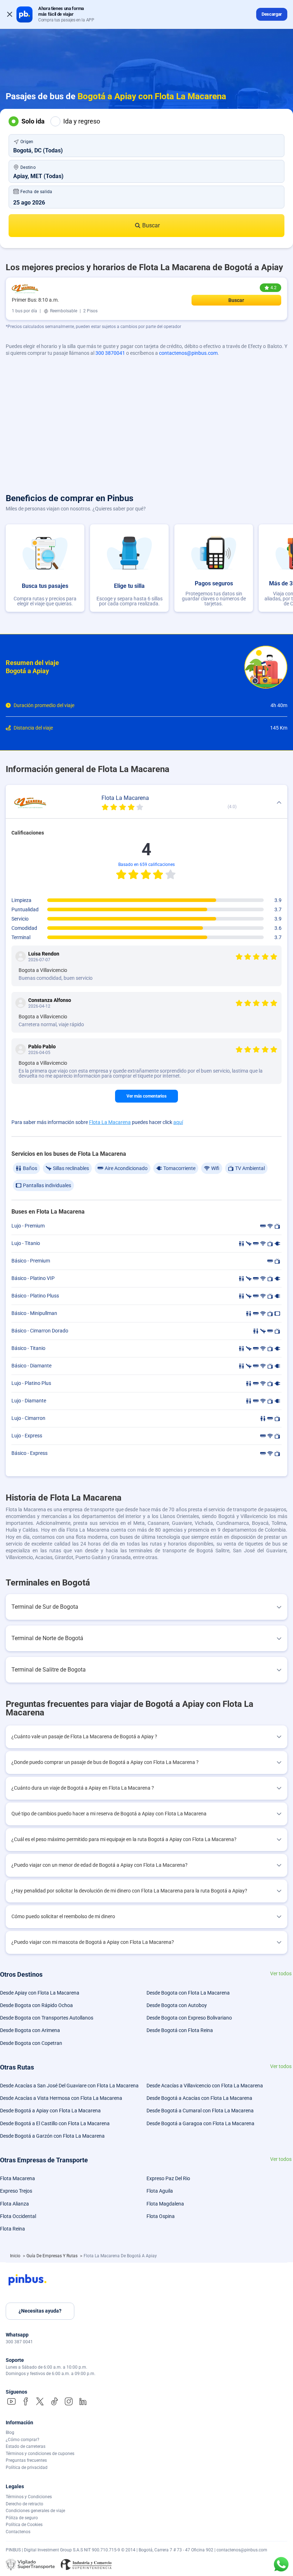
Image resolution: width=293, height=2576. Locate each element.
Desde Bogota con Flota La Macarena (188, 1993)
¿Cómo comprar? (23, 2440)
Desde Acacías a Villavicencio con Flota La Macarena (205, 2086)
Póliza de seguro (22, 2518)
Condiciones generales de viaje (35, 2511)
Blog (10, 2433)
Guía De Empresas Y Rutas (53, 2256)
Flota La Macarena (110, 1122)
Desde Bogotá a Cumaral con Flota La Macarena (200, 2111)
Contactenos (18, 2532)
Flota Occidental (18, 2216)
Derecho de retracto (24, 2504)
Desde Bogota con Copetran (31, 2043)
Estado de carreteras (26, 2446)
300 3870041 (110, 353)
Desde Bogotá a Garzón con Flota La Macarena (52, 2136)
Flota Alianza (14, 2204)
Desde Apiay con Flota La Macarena (40, 1993)
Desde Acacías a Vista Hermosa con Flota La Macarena (61, 2098)
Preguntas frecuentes (26, 2460)
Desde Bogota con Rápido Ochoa (36, 2005)
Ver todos (281, 1974)
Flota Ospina (161, 2216)
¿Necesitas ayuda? (40, 2311)
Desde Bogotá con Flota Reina (180, 2030)
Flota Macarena (18, 2178)
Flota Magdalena (165, 2204)
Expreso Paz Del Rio (168, 2178)
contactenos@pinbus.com (188, 353)
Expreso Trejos (16, 2191)
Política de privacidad (27, 2467)
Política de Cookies (24, 2525)
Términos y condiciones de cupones (40, 2454)
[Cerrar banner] (10, 14)
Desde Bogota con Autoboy (177, 2005)
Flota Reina (13, 2229)
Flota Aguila (160, 2191)
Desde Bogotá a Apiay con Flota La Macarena (50, 2111)
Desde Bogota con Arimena (30, 2030)
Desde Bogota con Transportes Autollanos (47, 2018)
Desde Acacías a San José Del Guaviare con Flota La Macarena (69, 2086)
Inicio (16, 2256)
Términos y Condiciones (29, 2497)
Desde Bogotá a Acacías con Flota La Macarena (199, 2098)
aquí (178, 1122)
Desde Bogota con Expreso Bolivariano (189, 2018)
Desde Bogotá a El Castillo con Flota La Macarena (55, 2123)
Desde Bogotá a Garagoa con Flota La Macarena (200, 2123)
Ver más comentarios (146, 1096)
